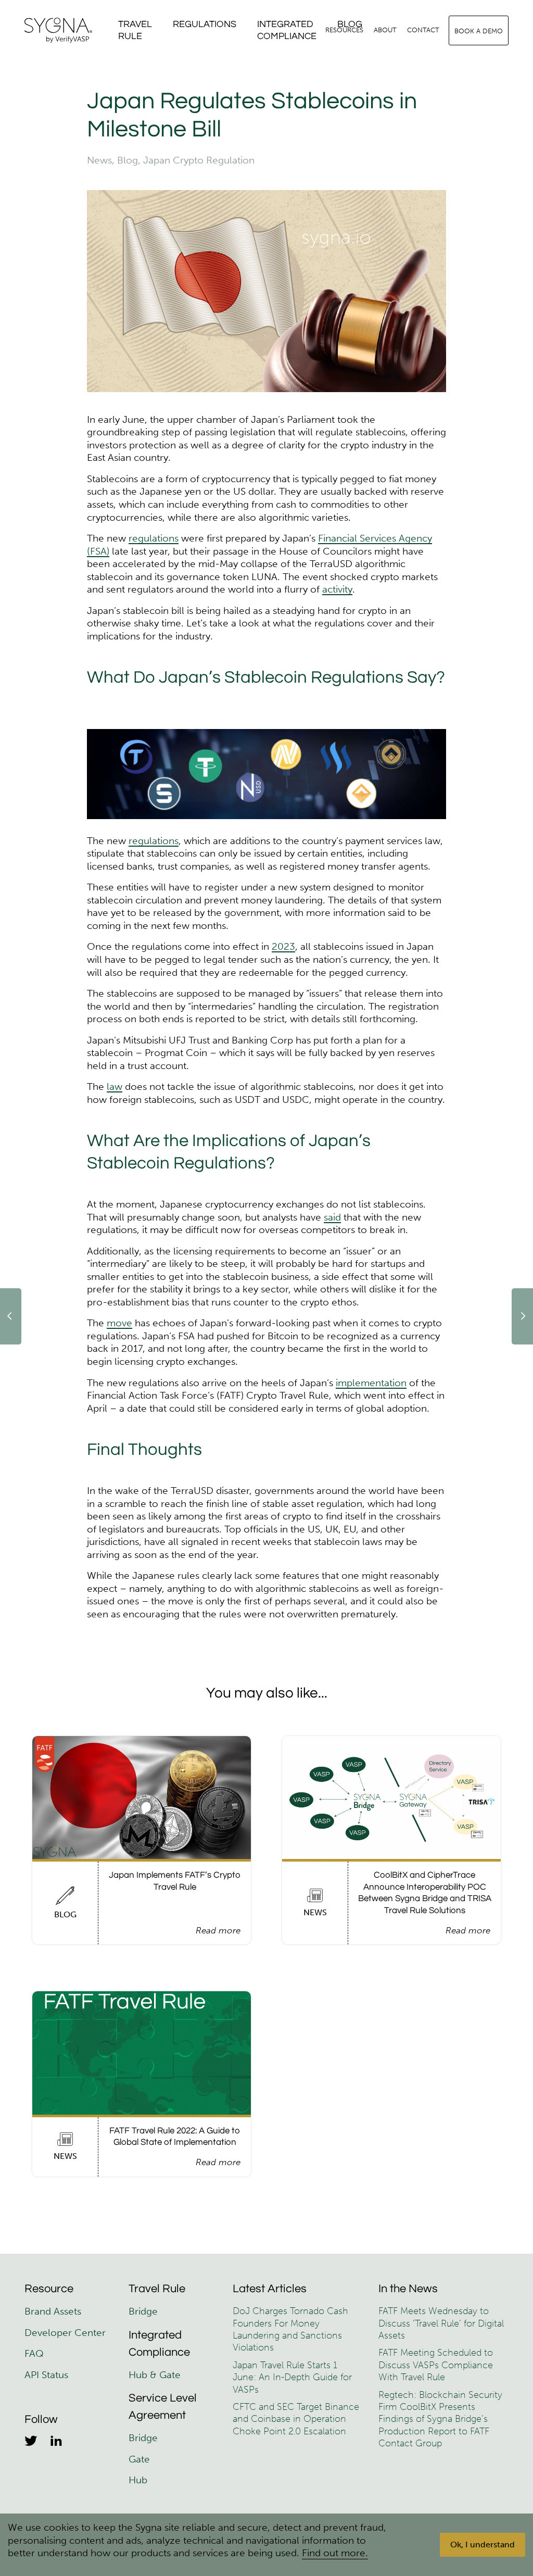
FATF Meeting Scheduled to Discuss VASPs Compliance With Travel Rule (436, 2365)
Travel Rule (135, 30)
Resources (344, 30)
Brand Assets (54, 2311)
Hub (138, 2480)
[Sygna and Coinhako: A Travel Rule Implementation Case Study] (11, 1317)
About (385, 30)
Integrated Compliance (287, 30)
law (115, 1086)
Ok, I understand (483, 2544)
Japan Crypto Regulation (199, 160)
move (119, 1323)
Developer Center (65, 2333)
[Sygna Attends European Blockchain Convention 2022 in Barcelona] (522, 1317)
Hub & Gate (155, 2375)
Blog (128, 160)
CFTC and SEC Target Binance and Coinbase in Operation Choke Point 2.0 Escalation (296, 2419)
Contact (423, 30)
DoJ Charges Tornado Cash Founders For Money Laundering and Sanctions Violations (290, 2329)
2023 (283, 946)
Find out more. (335, 2553)
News (99, 160)
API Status (46, 2375)
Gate (139, 2459)
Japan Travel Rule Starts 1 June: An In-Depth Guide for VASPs (292, 2377)
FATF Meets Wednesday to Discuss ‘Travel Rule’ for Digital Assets (441, 2323)
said (332, 1217)
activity (337, 589)
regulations (154, 538)
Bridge (143, 2311)
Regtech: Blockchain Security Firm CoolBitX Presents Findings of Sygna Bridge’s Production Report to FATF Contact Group (440, 2419)
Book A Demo (479, 31)
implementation (371, 1383)
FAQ (34, 2353)
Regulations (205, 24)
